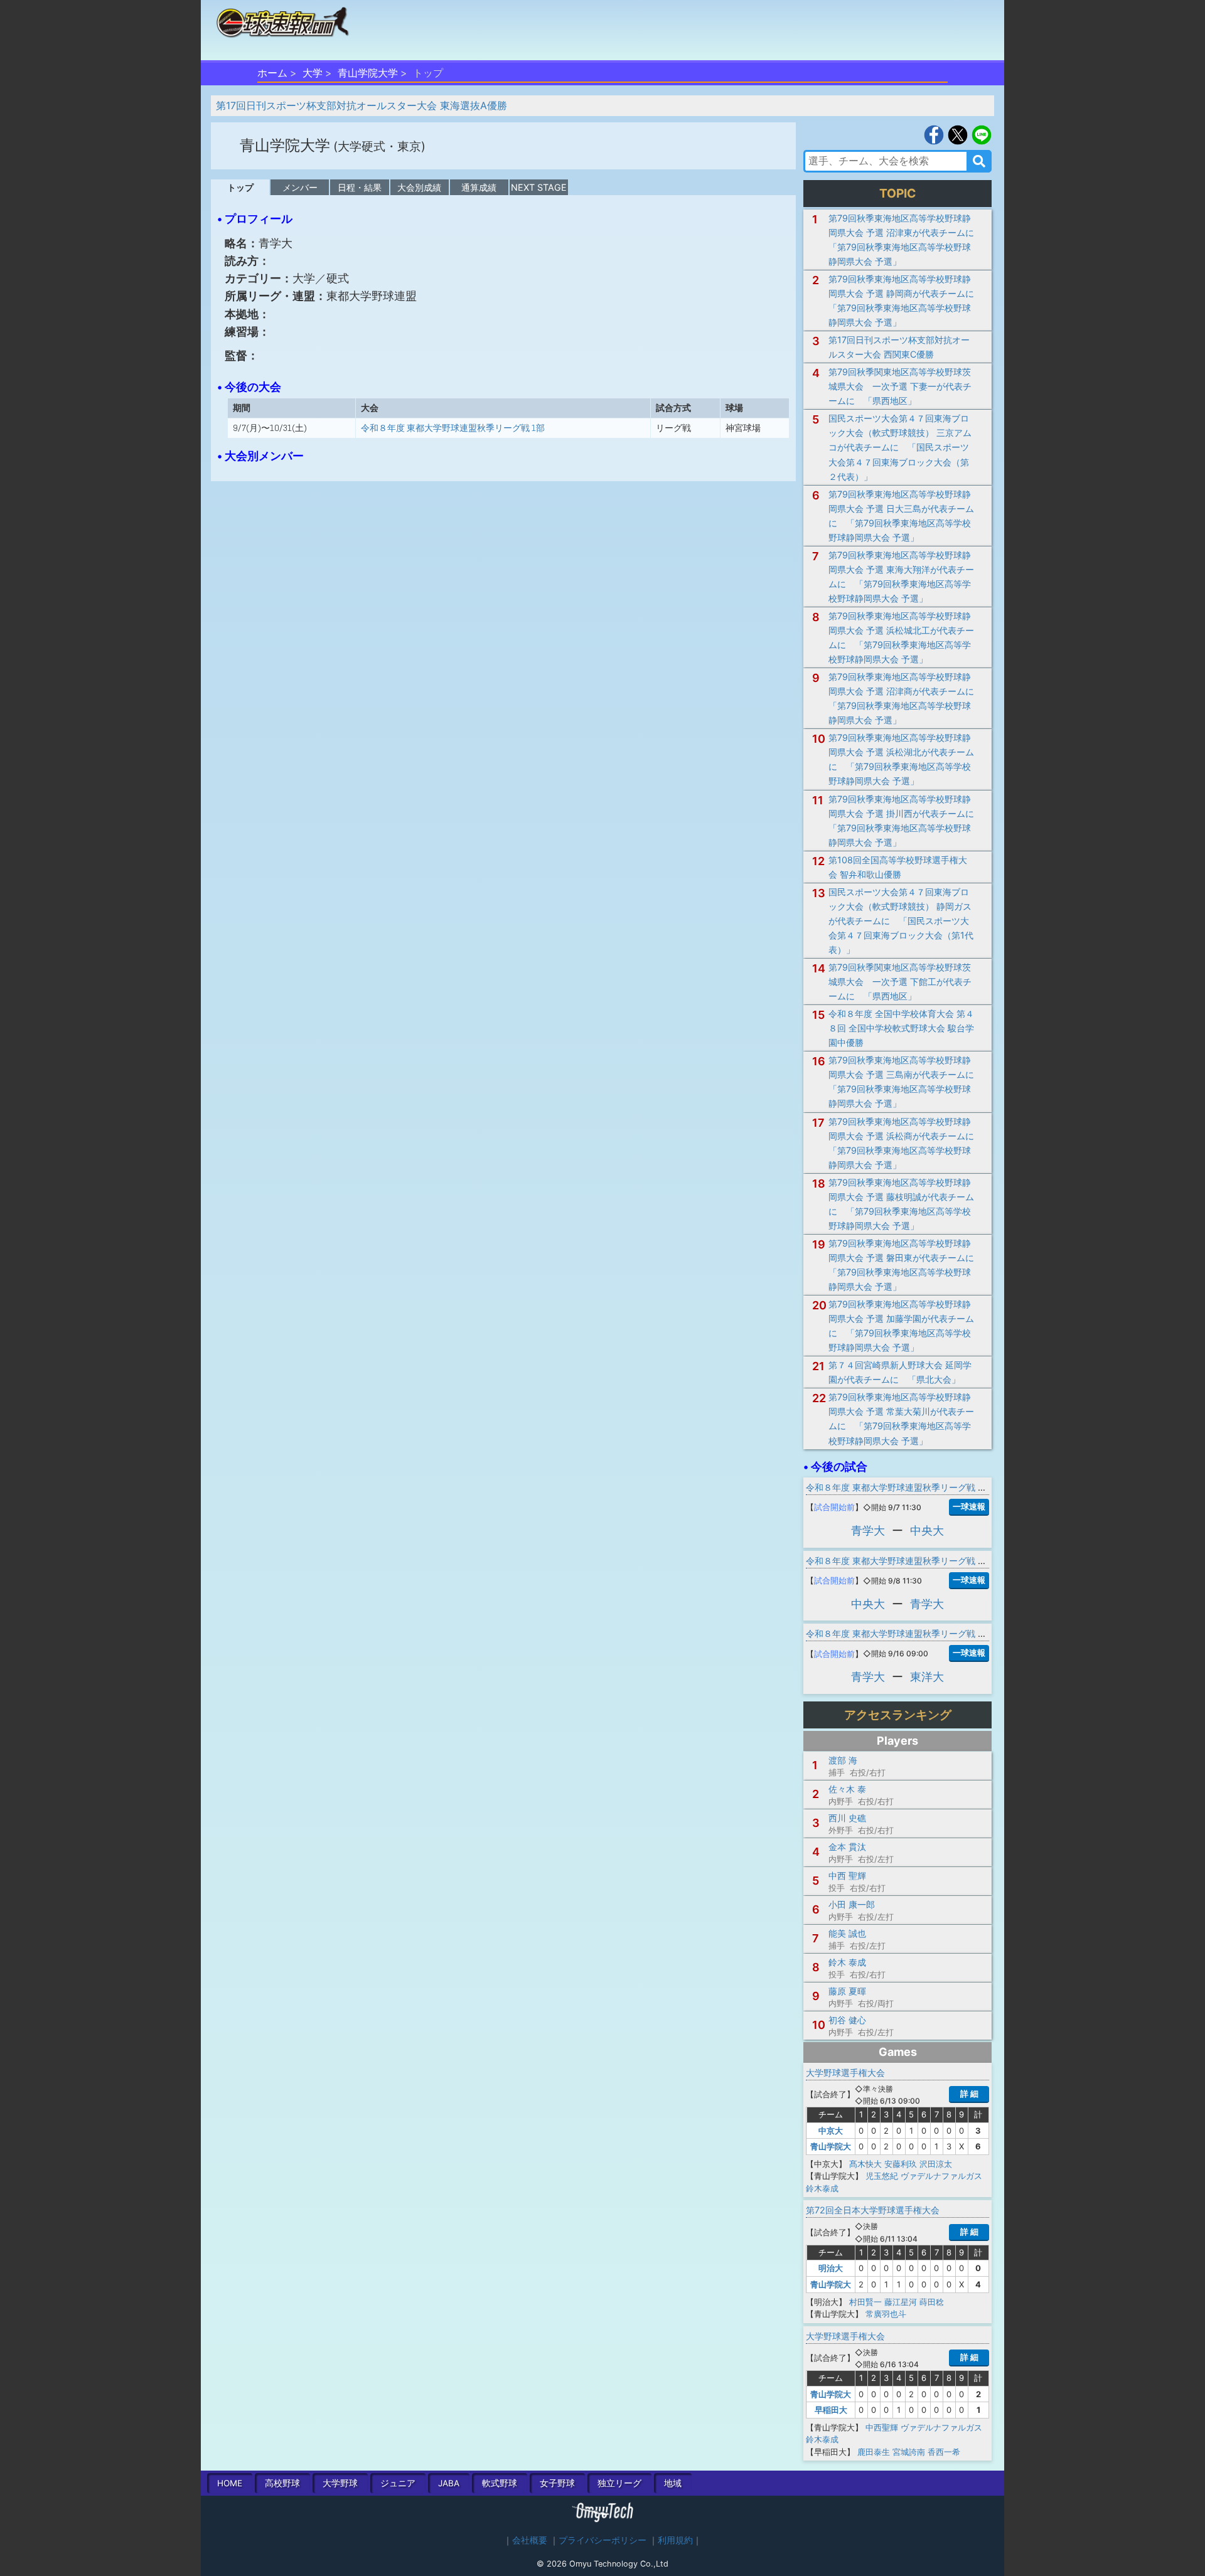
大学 (313, 73)
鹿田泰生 (874, 2452)
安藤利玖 (901, 2164)
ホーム (272, 73)
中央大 (927, 1530)
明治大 (831, 2268)
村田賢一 (865, 2302)
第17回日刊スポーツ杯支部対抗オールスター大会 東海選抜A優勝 (361, 105)
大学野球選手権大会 (845, 2073)
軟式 (500, 2483)
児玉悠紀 (882, 2176)
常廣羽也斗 (886, 2314)
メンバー (300, 187)
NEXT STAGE (539, 187)
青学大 (868, 1530)
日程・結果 (360, 187)
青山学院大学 (368, 73)
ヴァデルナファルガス (941, 2176)
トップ (240, 187)
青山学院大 (831, 2146)
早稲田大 (831, 2410)
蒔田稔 (932, 2302)
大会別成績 (419, 187)
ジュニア (398, 2483)
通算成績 (479, 187)
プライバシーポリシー (602, 2540)
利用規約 (675, 2540)
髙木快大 (865, 2164)
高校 (282, 2483)
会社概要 (530, 2540)
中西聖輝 (882, 2427)
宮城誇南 (909, 2452)
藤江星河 (901, 2302)
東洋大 (927, 1677)
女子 (557, 2483)
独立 (619, 2483)
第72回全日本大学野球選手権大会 (873, 2210)
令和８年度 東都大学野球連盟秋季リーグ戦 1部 (453, 428)
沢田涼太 (936, 2164)
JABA (449, 2483)
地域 (673, 2483)
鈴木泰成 (822, 2188)
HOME (230, 2483)
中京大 (831, 2131)
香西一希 (944, 2452)
